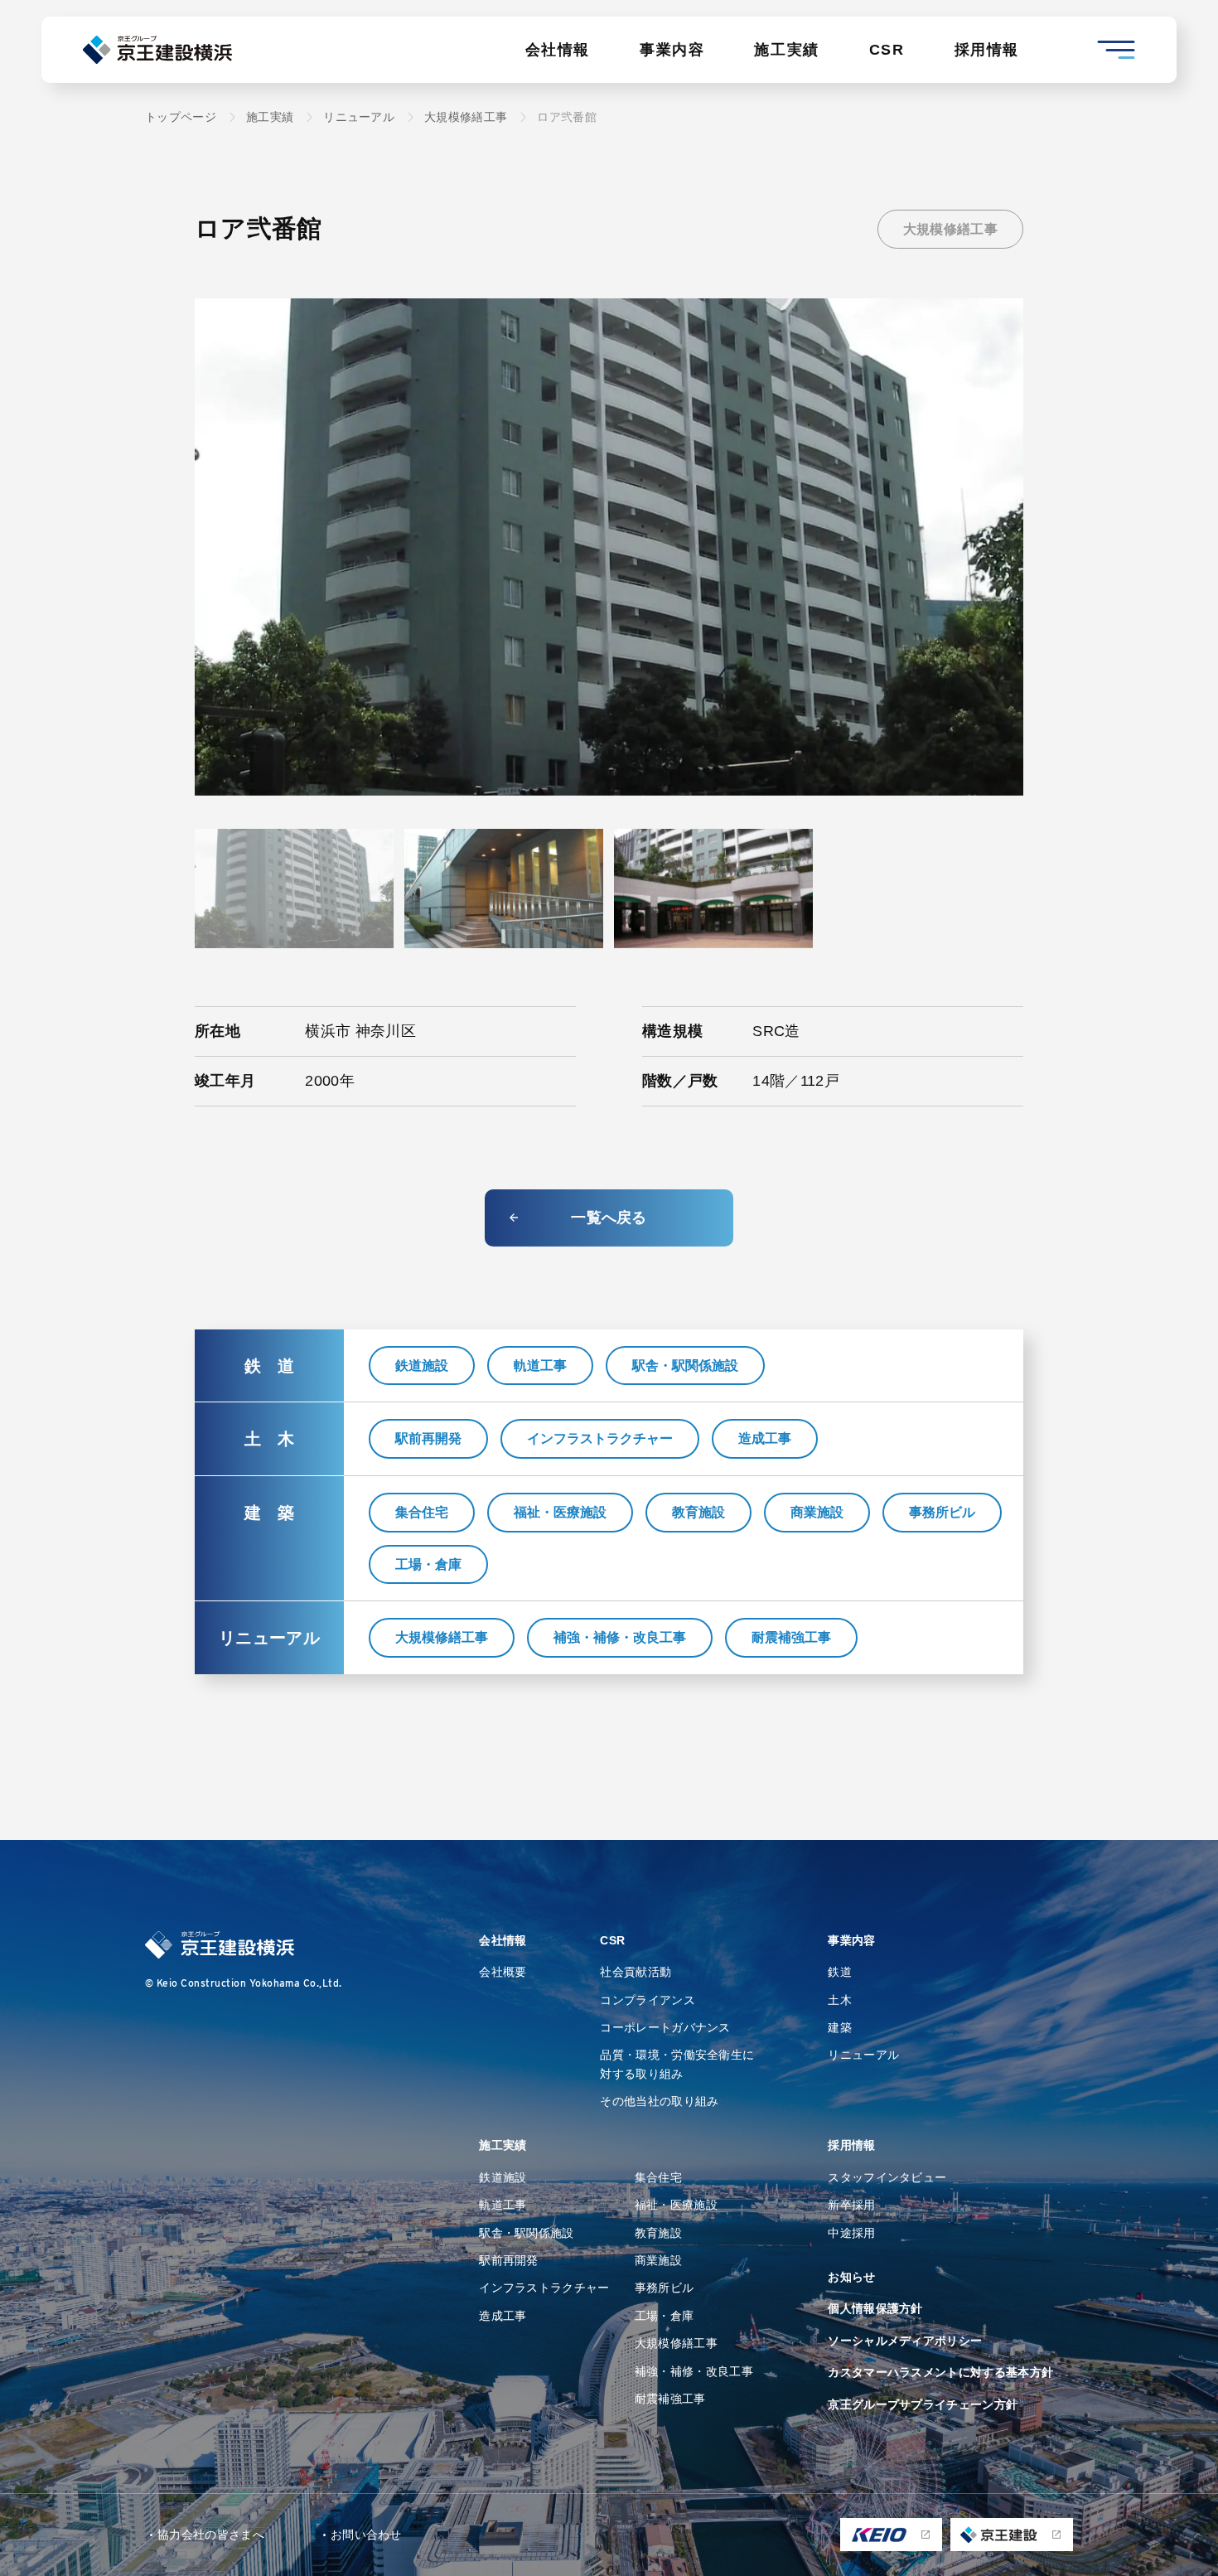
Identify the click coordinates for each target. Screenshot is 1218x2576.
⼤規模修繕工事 (676, 2343)
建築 (840, 2027)
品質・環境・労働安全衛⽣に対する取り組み (677, 2064)
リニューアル (863, 2055)
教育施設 (698, 1512)
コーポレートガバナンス (665, 2027)
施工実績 (786, 50)
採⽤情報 (851, 2145)
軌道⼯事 (503, 2205)
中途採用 (851, 2233)
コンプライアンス (648, 2000)
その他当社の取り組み (659, 2101)
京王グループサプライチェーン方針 (923, 2404)
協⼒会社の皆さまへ (211, 2535)
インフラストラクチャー (600, 1438)
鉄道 (840, 1972)
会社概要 (503, 1972)
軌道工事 (540, 1365)
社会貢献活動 (636, 1972)
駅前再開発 (428, 1438)
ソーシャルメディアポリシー (905, 2341)
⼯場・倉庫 (665, 2316)
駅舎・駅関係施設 (685, 1365)
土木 (840, 2000)
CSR (887, 50)
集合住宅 (422, 1512)
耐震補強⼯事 (670, 2399)
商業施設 (817, 1512)
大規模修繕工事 (950, 229)
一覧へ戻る (609, 1218)
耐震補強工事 (791, 1637)
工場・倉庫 (428, 1564)
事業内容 (672, 50)
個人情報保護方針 (875, 2308)
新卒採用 (851, 2205)
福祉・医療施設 (560, 1512)
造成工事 (765, 1438)
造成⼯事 (503, 2316)
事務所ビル (942, 1512)
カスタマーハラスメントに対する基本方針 (940, 2372)
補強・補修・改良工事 (620, 1637)
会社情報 (558, 50)
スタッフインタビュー (887, 2177)
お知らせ (851, 2277)
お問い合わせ (366, 2535)
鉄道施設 (422, 1365)
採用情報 (987, 50)
